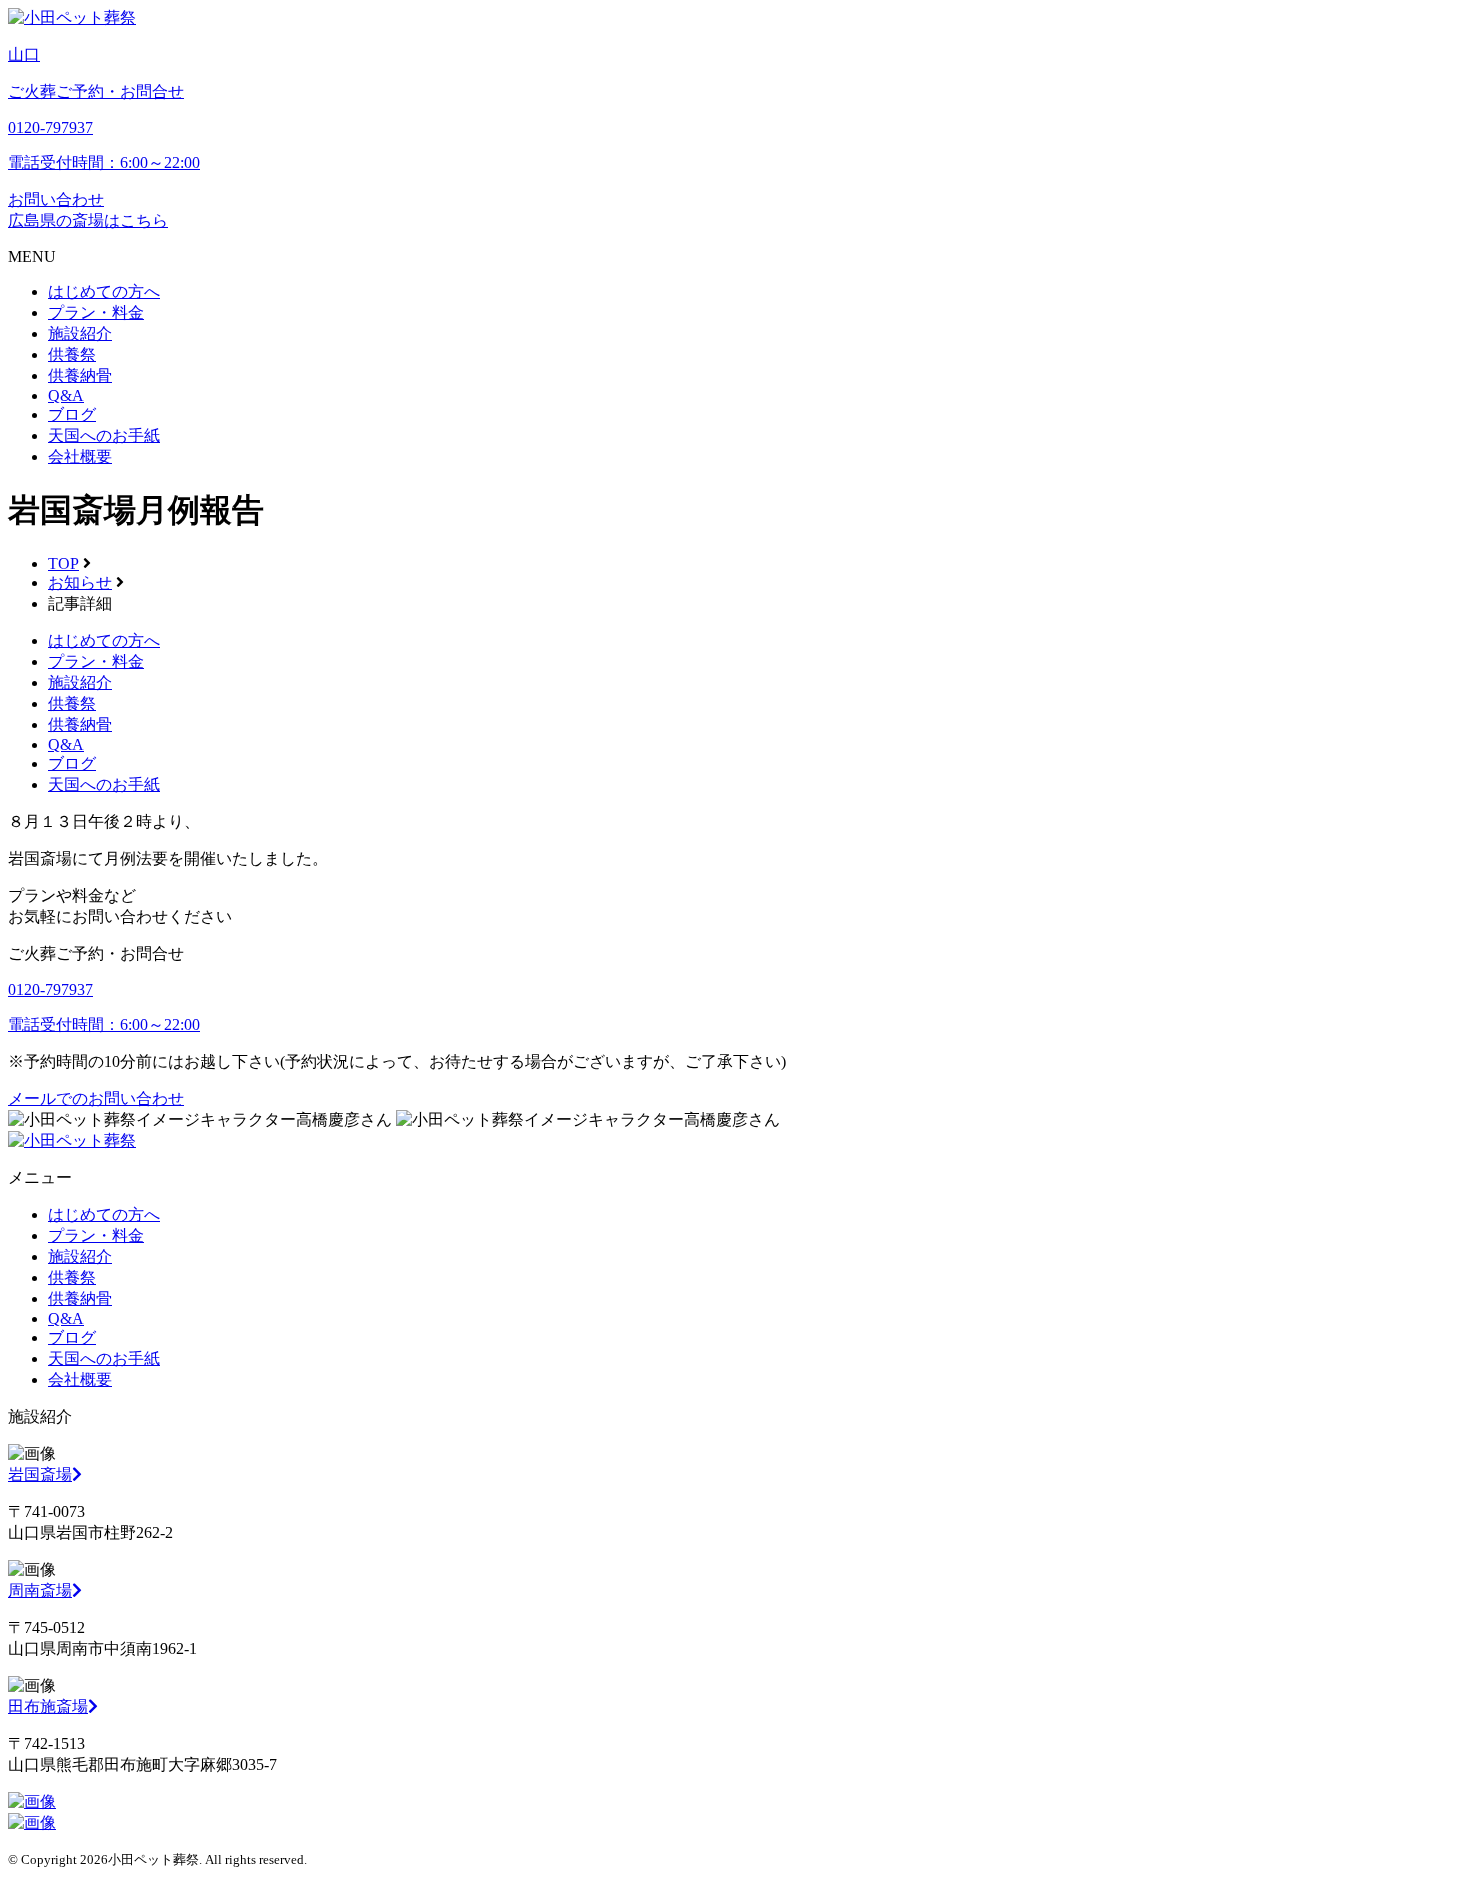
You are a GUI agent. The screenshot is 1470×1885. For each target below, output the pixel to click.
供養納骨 (80, 375)
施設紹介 (80, 333)
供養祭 (72, 354)
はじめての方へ (104, 291)
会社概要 (80, 456)
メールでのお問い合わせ (96, 1098)
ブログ (72, 414)
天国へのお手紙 (104, 435)
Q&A (66, 395)
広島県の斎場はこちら (88, 220)
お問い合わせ (56, 199)
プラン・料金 (96, 312)
